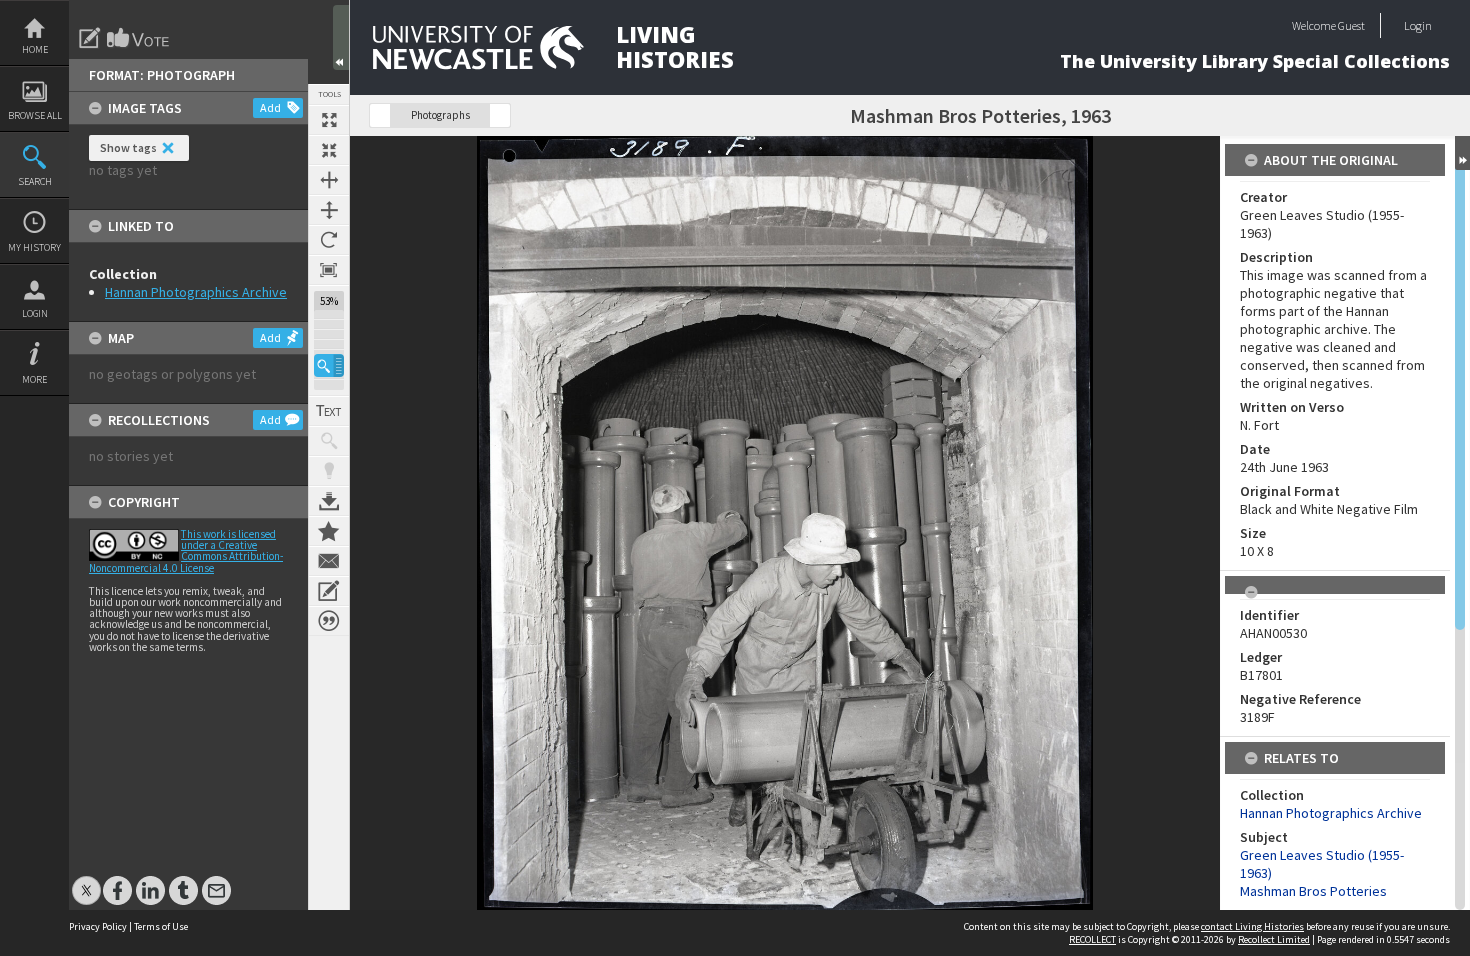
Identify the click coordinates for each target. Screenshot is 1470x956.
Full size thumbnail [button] (329, 120)
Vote (139, 38)
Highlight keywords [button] (329, 471)
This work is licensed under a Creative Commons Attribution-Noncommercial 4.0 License (186, 551)
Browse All (35, 115)
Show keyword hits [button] (329, 441)
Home (35, 49)
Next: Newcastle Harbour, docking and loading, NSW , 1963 (500, 115)
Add (270, 107)
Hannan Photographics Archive (196, 292)
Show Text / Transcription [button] (329, 411)
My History (34, 247)
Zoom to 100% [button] (329, 270)
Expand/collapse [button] (1462, 153)
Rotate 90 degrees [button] (329, 240)
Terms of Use (161, 926)
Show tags (128, 147)
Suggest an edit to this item (90, 38)
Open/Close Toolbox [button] (341, 37)
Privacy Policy (98, 926)
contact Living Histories (1252, 926)
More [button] (34, 379)
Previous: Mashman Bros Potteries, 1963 (380, 115)
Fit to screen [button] (329, 150)
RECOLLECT (1092, 939)
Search (35, 181)
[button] (329, 365)
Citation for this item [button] (329, 621)
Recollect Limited (1274, 939)
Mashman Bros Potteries (1313, 891)
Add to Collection (329, 531)
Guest (1351, 25)
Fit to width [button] (329, 180)
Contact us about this (329, 561)
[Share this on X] (86, 880)
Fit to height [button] (329, 210)
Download (329, 501)
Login (35, 313)
